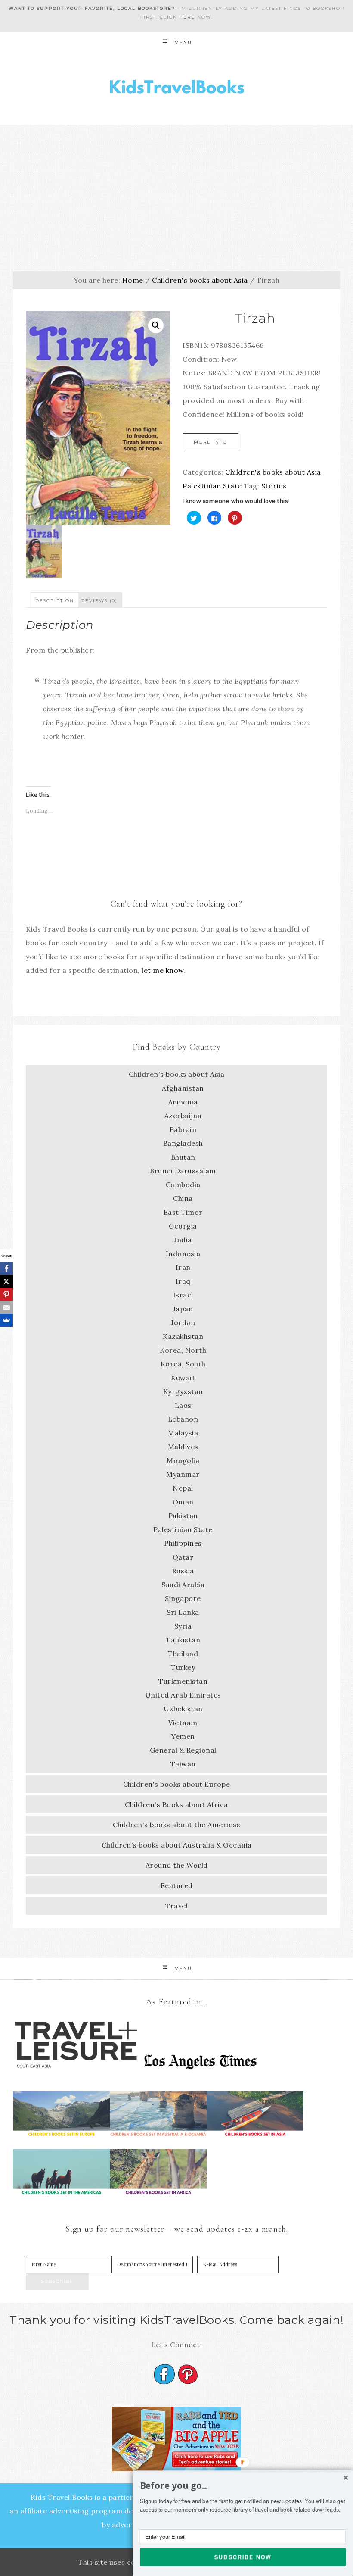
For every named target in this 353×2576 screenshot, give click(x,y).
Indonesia (183, 1254)
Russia (183, 1571)
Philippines (183, 1543)
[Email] (6, 1307)
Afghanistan (183, 1088)
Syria (183, 1626)
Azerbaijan (183, 1116)
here (187, 17)
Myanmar (183, 1474)
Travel (176, 1906)
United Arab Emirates (183, 1695)
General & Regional (183, 1750)
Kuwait (183, 1378)
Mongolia (183, 1460)
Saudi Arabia (183, 1585)
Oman (183, 1502)
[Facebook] (6, 1269)
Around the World (177, 1865)
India (183, 1240)
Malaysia (183, 1433)
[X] (6, 1282)
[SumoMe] (6, 1320)
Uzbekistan (183, 1709)
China (183, 1198)
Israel (183, 1295)
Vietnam (183, 1723)
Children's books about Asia (200, 280)
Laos (183, 1405)
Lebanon (183, 1419)
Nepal (183, 1488)
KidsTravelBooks (176, 89)
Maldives (183, 1447)
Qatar (183, 1557)
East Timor (183, 1212)
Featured (177, 1885)
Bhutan (183, 1157)
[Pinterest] (6, 1294)
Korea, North (183, 1350)
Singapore (183, 1598)
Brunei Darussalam (183, 1171)
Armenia (183, 1102)
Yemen (183, 1736)
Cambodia (183, 1185)
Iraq (183, 1281)
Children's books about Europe (177, 1784)
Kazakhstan (183, 1336)
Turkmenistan (183, 1681)
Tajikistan (183, 1640)
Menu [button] (183, 42)
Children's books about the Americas (177, 1825)
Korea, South (183, 1364)
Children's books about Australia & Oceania (177, 1845)
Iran (183, 1267)
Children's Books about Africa (176, 1804)
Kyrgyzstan (183, 1391)
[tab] (55, 600)
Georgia (183, 1226)
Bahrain (183, 1129)
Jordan (183, 1322)
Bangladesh (183, 1143)
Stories (274, 486)
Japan (183, 1309)
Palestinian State (212, 486)
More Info (211, 442)
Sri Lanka (183, 1612)
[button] (243, 2486)
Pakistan (183, 1516)
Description (55, 601)
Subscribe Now (243, 2557)
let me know (163, 970)
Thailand (183, 1654)
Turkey (183, 1667)
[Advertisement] (176, 189)
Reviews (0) (99, 601)
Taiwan (183, 1764)
